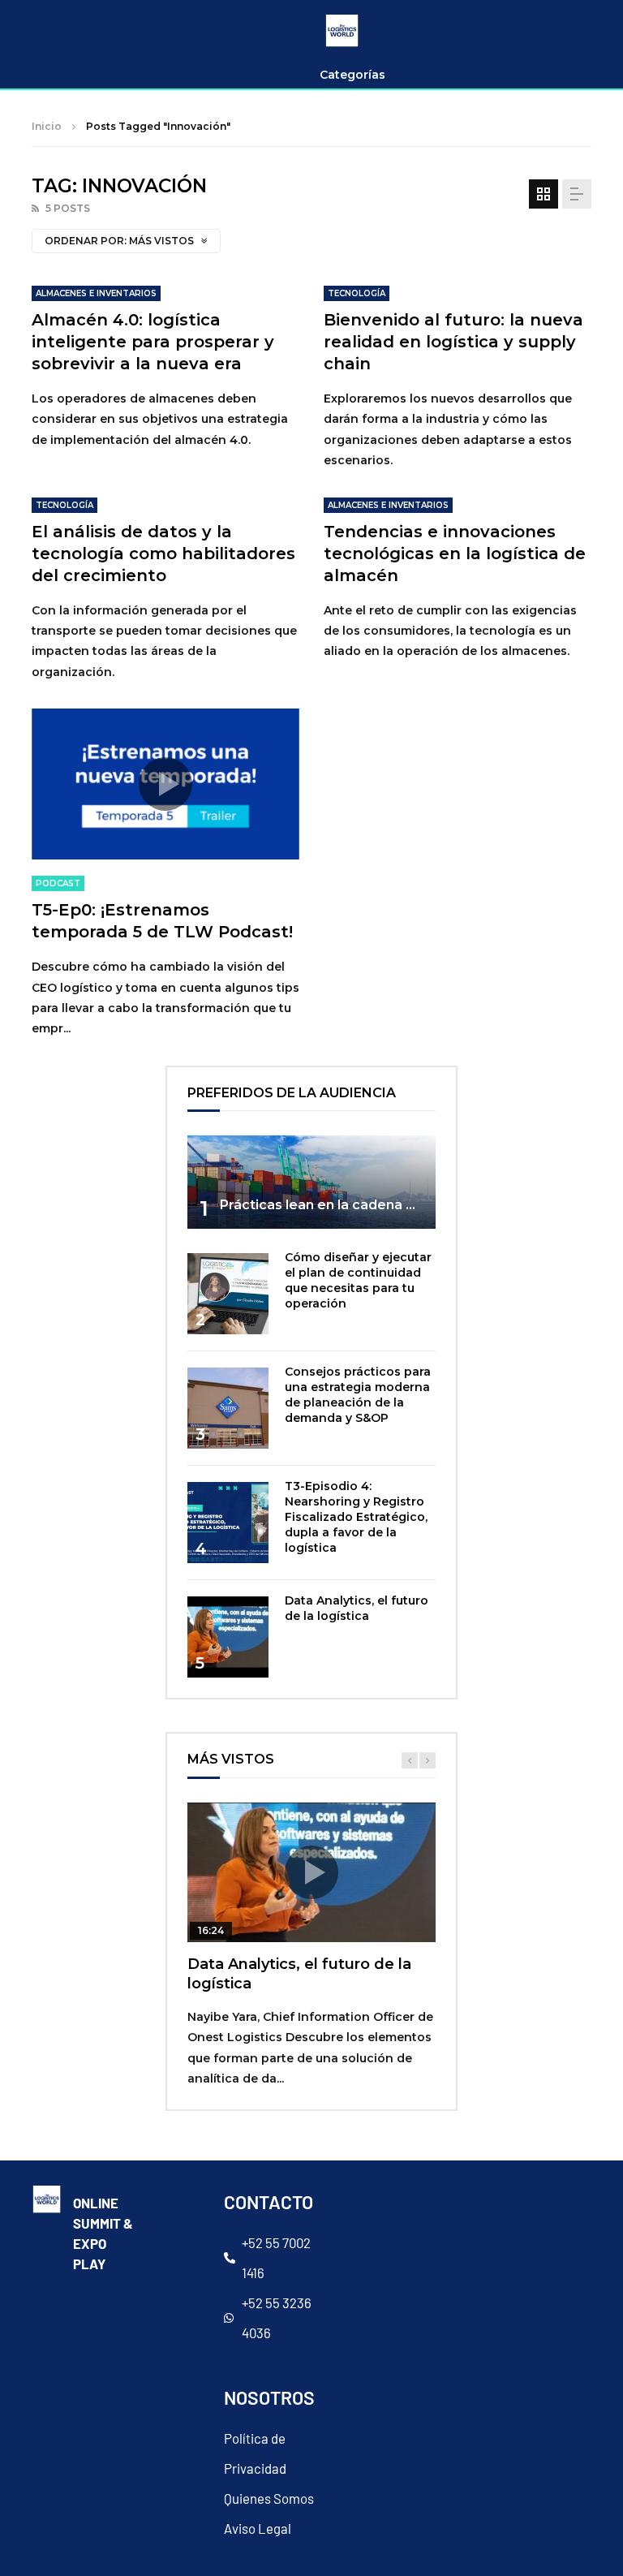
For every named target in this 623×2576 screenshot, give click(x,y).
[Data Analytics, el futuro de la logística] (228, 1637)
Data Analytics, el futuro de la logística (357, 1608)
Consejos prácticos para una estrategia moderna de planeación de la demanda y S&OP (358, 1395)
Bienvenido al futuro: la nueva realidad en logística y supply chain (453, 342)
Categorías (352, 75)
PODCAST (58, 883)
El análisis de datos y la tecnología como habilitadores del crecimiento (163, 554)
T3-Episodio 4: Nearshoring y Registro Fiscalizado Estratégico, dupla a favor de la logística (356, 1517)
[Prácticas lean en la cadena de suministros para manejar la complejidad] (311, 1182)
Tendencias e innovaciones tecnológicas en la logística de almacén (455, 554)
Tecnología (357, 293)
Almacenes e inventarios (96, 293)
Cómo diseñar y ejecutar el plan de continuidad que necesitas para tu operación (358, 1280)
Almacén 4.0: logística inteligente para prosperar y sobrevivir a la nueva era (153, 342)
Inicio (47, 126)
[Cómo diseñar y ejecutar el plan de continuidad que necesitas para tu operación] (228, 1294)
